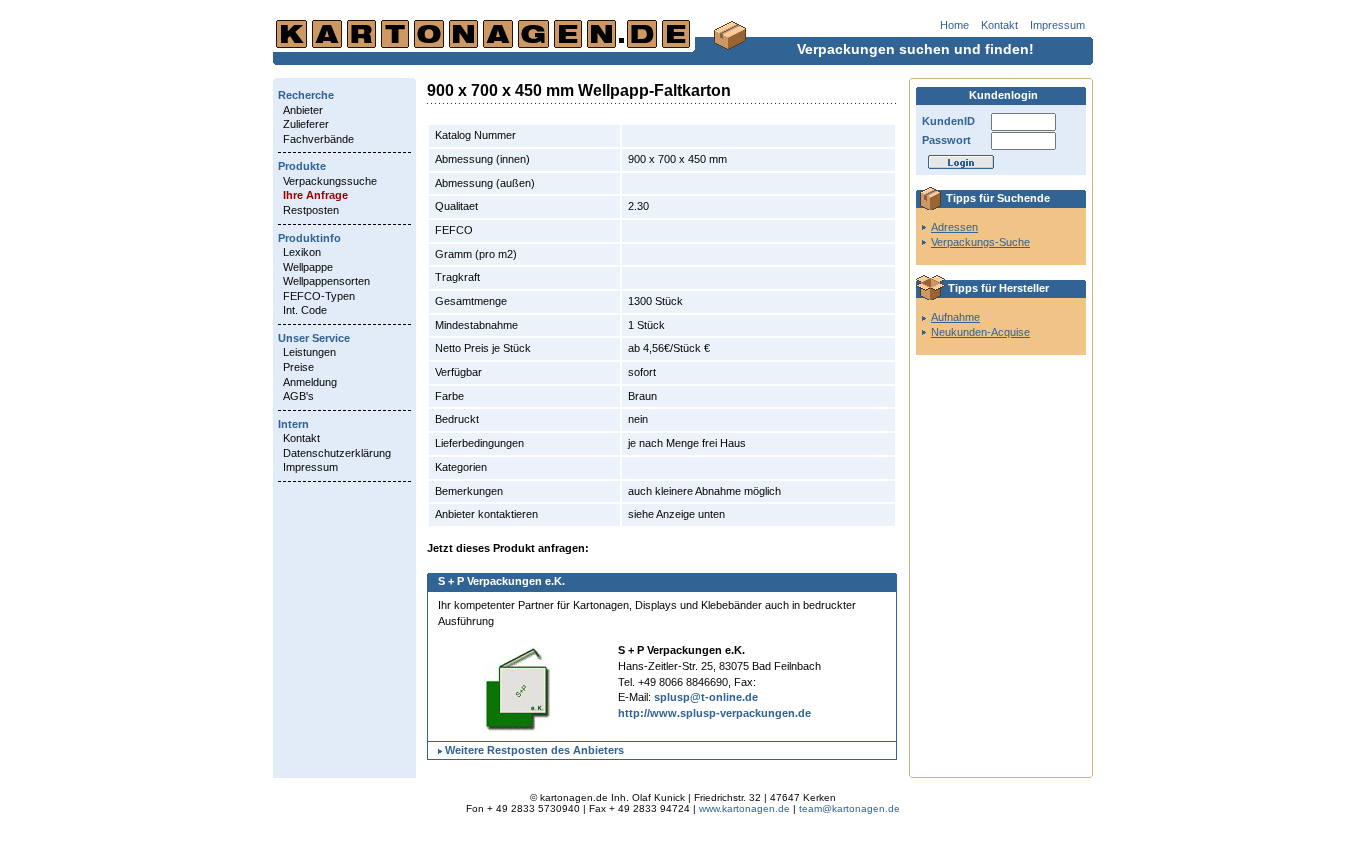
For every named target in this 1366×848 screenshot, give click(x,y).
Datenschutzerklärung (337, 453)
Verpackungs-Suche (980, 242)
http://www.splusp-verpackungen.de (714, 713)
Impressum (1057, 25)
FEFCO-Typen (319, 296)
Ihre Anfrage (315, 195)
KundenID (948, 121)
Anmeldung (310, 382)
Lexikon (302, 252)
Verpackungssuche (330, 181)
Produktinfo (309, 238)
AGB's (298, 396)
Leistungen (309, 352)
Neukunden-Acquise (980, 332)
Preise (298, 367)
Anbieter (303, 110)
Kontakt (999, 25)
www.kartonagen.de (744, 808)
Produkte (302, 166)
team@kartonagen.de (849, 808)
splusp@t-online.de (706, 697)
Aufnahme (955, 317)
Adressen (954, 227)
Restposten (311, 210)
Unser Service (314, 338)
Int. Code (305, 310)
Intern (293, 424)
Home (954, 25)
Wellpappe (308, 267)
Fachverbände (318, 139)
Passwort (946, 140)
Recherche (306, 95)
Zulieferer (306, 124)
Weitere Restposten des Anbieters (534, 750)
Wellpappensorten (326, 281)
